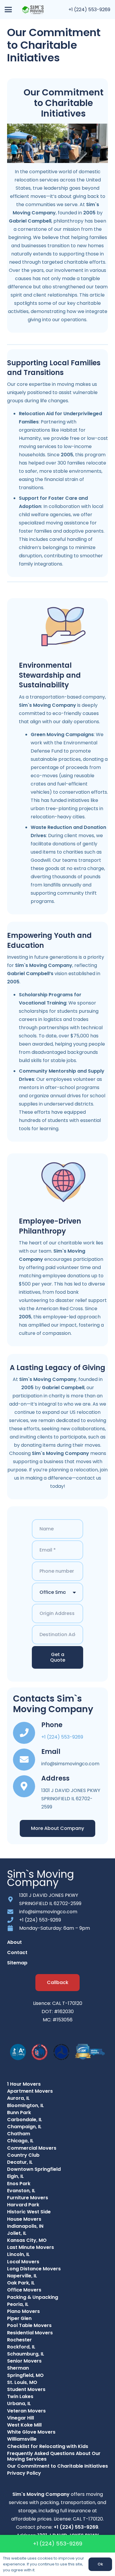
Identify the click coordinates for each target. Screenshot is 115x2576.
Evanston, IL (21, 2191)
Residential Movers (30, 2333)
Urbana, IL (19, 2403)
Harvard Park (23, 2205)
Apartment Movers (30, 2091)
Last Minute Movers (31, 2247)
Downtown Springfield (34, 2169)
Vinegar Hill (20, 2418)
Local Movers (23, 2262)
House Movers (24, 2219)
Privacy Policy (24, 2473)
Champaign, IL (24, 2127)
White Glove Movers (31, 2432)
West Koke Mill (24, 2425)
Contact (17, 1952)
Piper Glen (19, 2318)
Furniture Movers (28, 2198)
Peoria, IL (18, 2304)
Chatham (19, 2134)
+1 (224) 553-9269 (89, 10)
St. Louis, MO (22, 2382)
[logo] (33, 10)
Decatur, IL (20, 2162)
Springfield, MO (25, 2375)
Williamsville (22, 2439)
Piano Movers (23, 2311)
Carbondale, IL (25, 2120)
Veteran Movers (26, 2411)
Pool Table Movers (29, 2325)
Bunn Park (19, 2113)
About (14, 1942)
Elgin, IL (15, 2176)
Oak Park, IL (21, 2283)
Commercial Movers (32, 2148)
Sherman (18, 2368)
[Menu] (8, 10)
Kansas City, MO (27, 2240)
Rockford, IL (21, 2347)
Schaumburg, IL (26, 2354)
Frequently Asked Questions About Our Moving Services (54, 2456)
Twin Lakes (20, 2396)
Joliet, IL (17, 2233)
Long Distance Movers (34, 2269)
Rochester (19, 2340)
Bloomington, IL (26, 2105)
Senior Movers (24, 2361)
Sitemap (17, 1963)
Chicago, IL (20, 2141)
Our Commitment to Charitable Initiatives (57, 2466)
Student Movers (26, 2389)
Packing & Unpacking (33, 2297)
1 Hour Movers (24, 2084)
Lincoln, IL (18, 2254)
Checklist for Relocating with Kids (48, 2446)
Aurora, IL (18, 2098)
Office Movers (24, 2290)
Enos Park (19, 2184)
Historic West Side (29, 2212)
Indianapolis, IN (25, 2226)
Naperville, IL (22, 2276)
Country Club (23, 2155)
